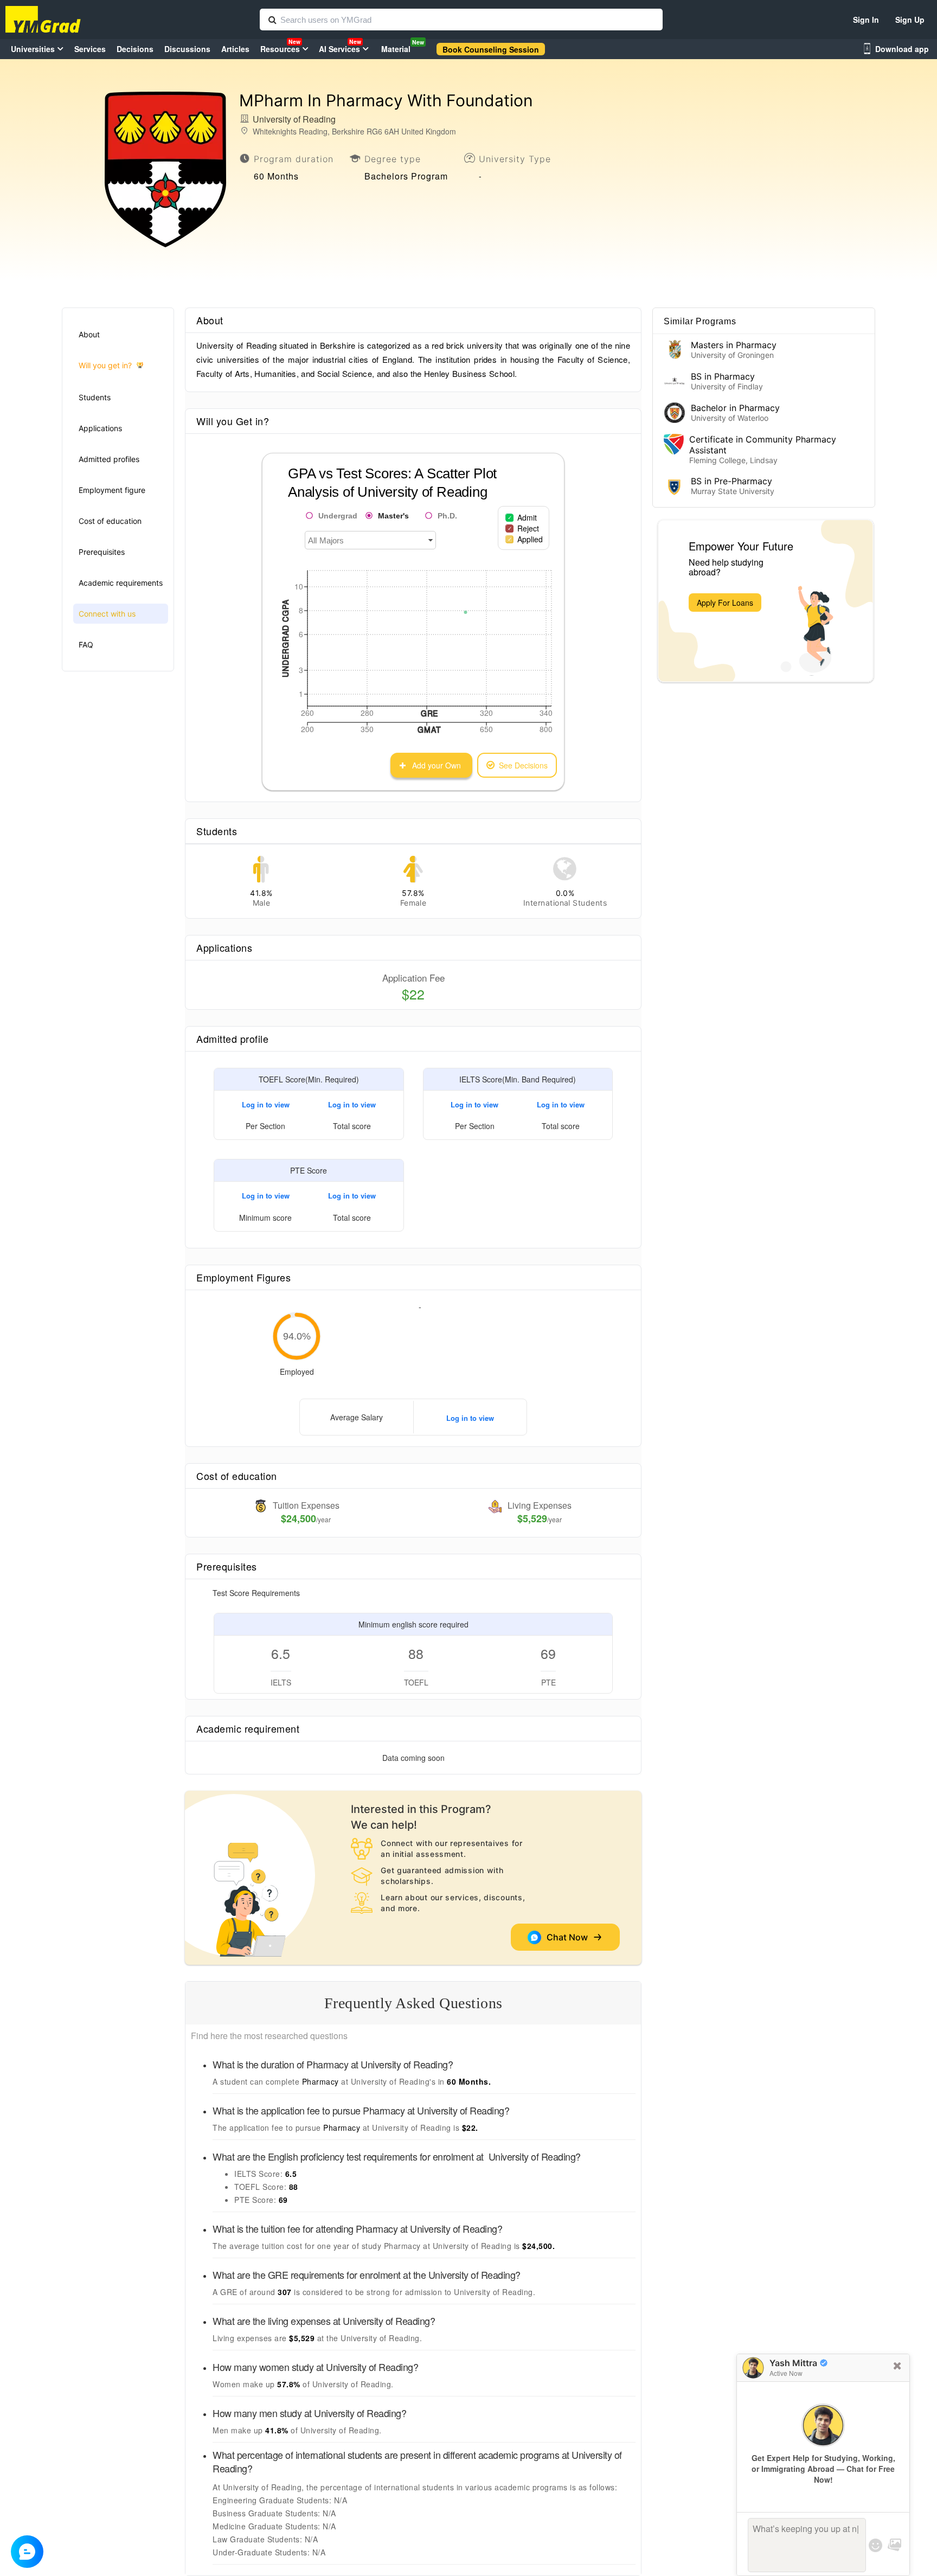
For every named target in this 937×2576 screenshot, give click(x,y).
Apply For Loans (725, 603)
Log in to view (266, 1104)
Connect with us (107, 614)
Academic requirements (121, 583)
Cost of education (110, 521)
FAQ (86, 645)
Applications (100, 428)
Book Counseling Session (491, 49)
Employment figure (112, 490)
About (89, 334)
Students (95, 397)
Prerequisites (102, 552)
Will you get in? (105, 365)
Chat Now (569, 1937)
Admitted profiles (109, 459)
